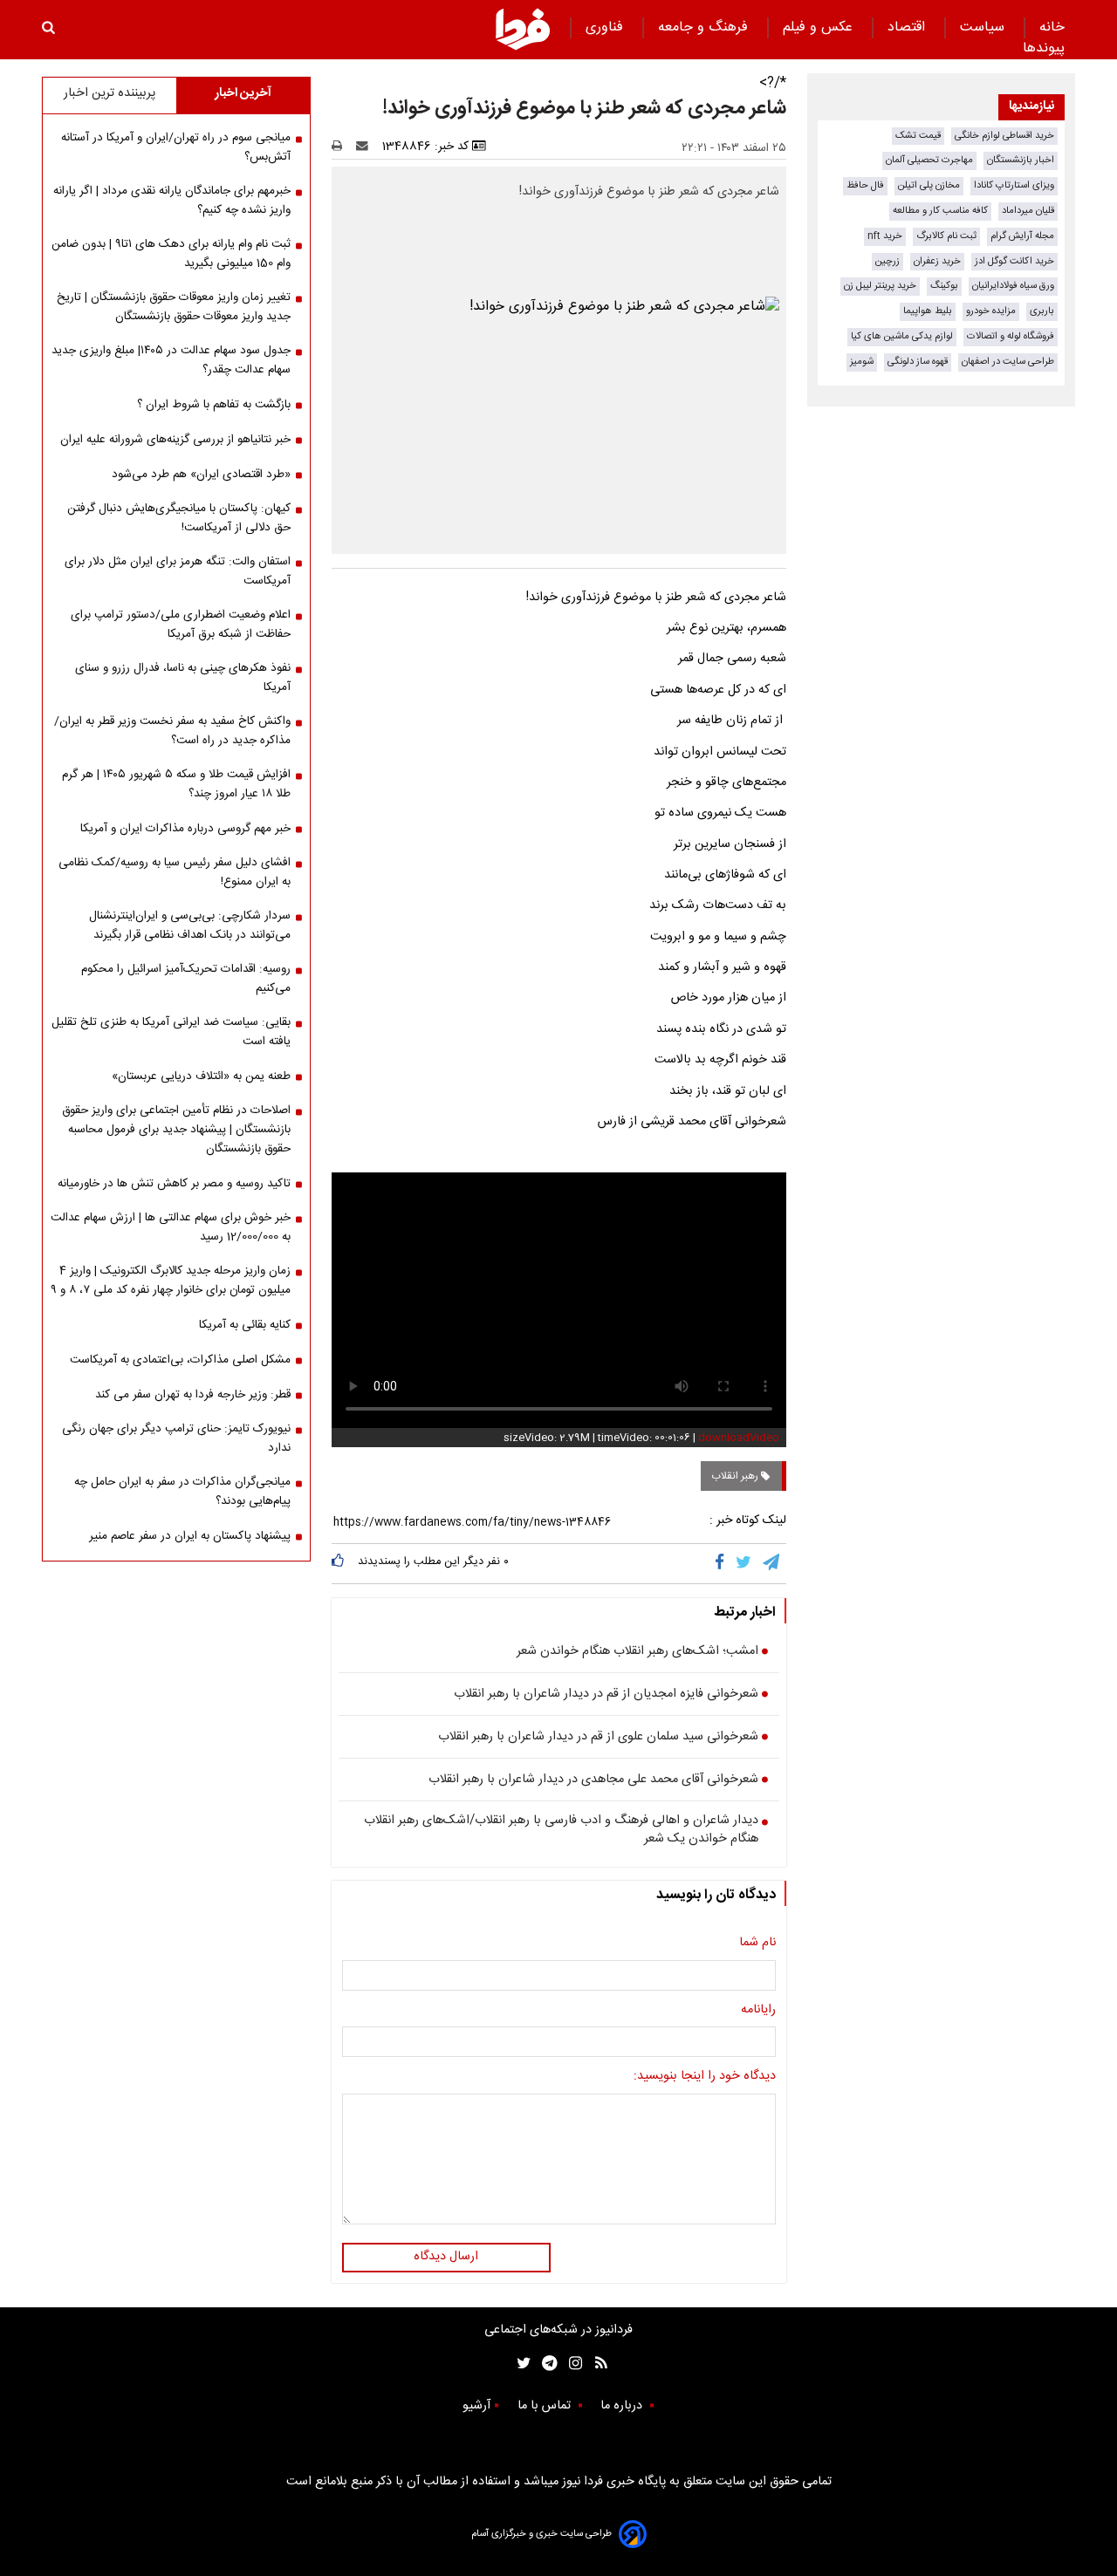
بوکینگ (944, 286)
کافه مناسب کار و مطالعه (940, 211)
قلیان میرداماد (1028, 211)
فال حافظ (865, 185)
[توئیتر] (520, 2364)
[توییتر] (745, 1563)
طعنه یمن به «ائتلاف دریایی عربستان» (201, 1076)
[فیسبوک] (723, 1563)
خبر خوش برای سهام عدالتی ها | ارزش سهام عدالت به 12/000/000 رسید (171, 1227)
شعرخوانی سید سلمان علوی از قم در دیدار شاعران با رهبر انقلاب (598, 1738)
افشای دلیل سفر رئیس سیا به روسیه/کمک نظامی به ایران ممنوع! (175, 872)
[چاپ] (343, 147)
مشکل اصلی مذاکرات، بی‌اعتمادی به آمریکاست (180, 1360)
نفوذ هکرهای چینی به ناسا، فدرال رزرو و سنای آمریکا (183, 678)
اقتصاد (908, 27)
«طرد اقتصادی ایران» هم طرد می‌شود (201, 475)
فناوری (606, 27)
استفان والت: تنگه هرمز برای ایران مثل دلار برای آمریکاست (178, 571)
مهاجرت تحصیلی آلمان (929, 160)
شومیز (862, 362)
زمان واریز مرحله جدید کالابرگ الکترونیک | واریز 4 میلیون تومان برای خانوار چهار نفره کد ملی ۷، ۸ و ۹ (171, 1281)
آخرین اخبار (243, 93)
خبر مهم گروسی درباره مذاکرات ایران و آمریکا (185, 829)
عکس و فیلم (820, 27)
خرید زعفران (937, 261)
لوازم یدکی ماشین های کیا (902, 336)
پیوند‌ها (1044, 48)
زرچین (887, 261)
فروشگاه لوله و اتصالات (1011, 336)
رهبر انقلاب (736, 1476)
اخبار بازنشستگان (1021, 160)
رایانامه (758, 2011)
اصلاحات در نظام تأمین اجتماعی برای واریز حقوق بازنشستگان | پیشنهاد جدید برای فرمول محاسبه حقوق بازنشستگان (176, 1130)
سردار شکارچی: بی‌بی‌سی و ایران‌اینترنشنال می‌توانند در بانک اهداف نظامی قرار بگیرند (190, 926)
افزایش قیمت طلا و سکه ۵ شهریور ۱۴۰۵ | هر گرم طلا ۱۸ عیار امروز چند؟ (176, 784)
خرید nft (885, 236)
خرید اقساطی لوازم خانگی (1004, 136)
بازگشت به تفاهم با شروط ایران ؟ (214, 405)
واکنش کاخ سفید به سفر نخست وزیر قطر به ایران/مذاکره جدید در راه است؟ (172, 731)
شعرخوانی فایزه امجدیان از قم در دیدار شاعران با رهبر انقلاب (606, 1695)
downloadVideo (739, 1438)
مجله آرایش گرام (1022, 236)
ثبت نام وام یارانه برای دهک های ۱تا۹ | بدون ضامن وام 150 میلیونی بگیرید (171, 254)
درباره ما (623, 2406)
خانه (1052, 27)
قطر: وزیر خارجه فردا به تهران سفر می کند (193, 1395)
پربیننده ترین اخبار (110, 93)
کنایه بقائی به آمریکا (245, 1325)
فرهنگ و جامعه (705, 27)
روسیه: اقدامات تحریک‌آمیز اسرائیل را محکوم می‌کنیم (186, 979)
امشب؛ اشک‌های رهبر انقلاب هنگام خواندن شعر (637, 1652)
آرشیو (476, 2406)
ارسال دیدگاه (446, 2257)
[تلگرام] (772, 1563)
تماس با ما (546, 2406)
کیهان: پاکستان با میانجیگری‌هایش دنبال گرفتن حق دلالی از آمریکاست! (179, 518)
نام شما (757, 1944)
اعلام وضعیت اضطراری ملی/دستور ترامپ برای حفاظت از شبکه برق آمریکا (181, 625)
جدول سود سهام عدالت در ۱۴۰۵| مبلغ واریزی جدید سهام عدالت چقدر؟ (171, 360)
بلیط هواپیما (928, 311)
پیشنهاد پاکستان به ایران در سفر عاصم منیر (190, 1536)
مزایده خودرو (991, 311)
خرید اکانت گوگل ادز (1014, 261)
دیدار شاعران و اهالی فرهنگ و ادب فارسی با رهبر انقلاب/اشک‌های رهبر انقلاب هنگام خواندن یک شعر (561, 1831)
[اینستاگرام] (571, 2364)
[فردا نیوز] (523, 29)
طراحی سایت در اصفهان (1008, 362)
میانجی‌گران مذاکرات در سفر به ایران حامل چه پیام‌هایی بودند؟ (182, 1492)
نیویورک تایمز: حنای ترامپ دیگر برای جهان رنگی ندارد (176, 1438)
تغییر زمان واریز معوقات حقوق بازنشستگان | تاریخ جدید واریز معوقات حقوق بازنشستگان (174, 307)
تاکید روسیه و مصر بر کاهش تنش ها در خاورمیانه (174, 1184)
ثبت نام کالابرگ (946, 236)
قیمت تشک (918, 136)
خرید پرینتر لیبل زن (880, 286)
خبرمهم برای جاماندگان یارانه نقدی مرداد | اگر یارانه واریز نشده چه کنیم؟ (172, 201)
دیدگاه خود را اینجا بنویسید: (705, 2077)
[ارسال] (366, 147)
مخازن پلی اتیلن (929, 185)
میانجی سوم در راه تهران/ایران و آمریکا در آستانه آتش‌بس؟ (176, 147)
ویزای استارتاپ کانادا (1014, 185)
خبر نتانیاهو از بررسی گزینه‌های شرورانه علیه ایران (175, 440)
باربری (1042, 311)
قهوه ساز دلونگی (918, 362)
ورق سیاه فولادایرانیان (1013, 286)
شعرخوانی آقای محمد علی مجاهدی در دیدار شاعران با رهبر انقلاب (593, 1780)
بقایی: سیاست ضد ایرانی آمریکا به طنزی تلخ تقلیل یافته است (171, 1032)
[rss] (596, 2364)
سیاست (984, 27)
